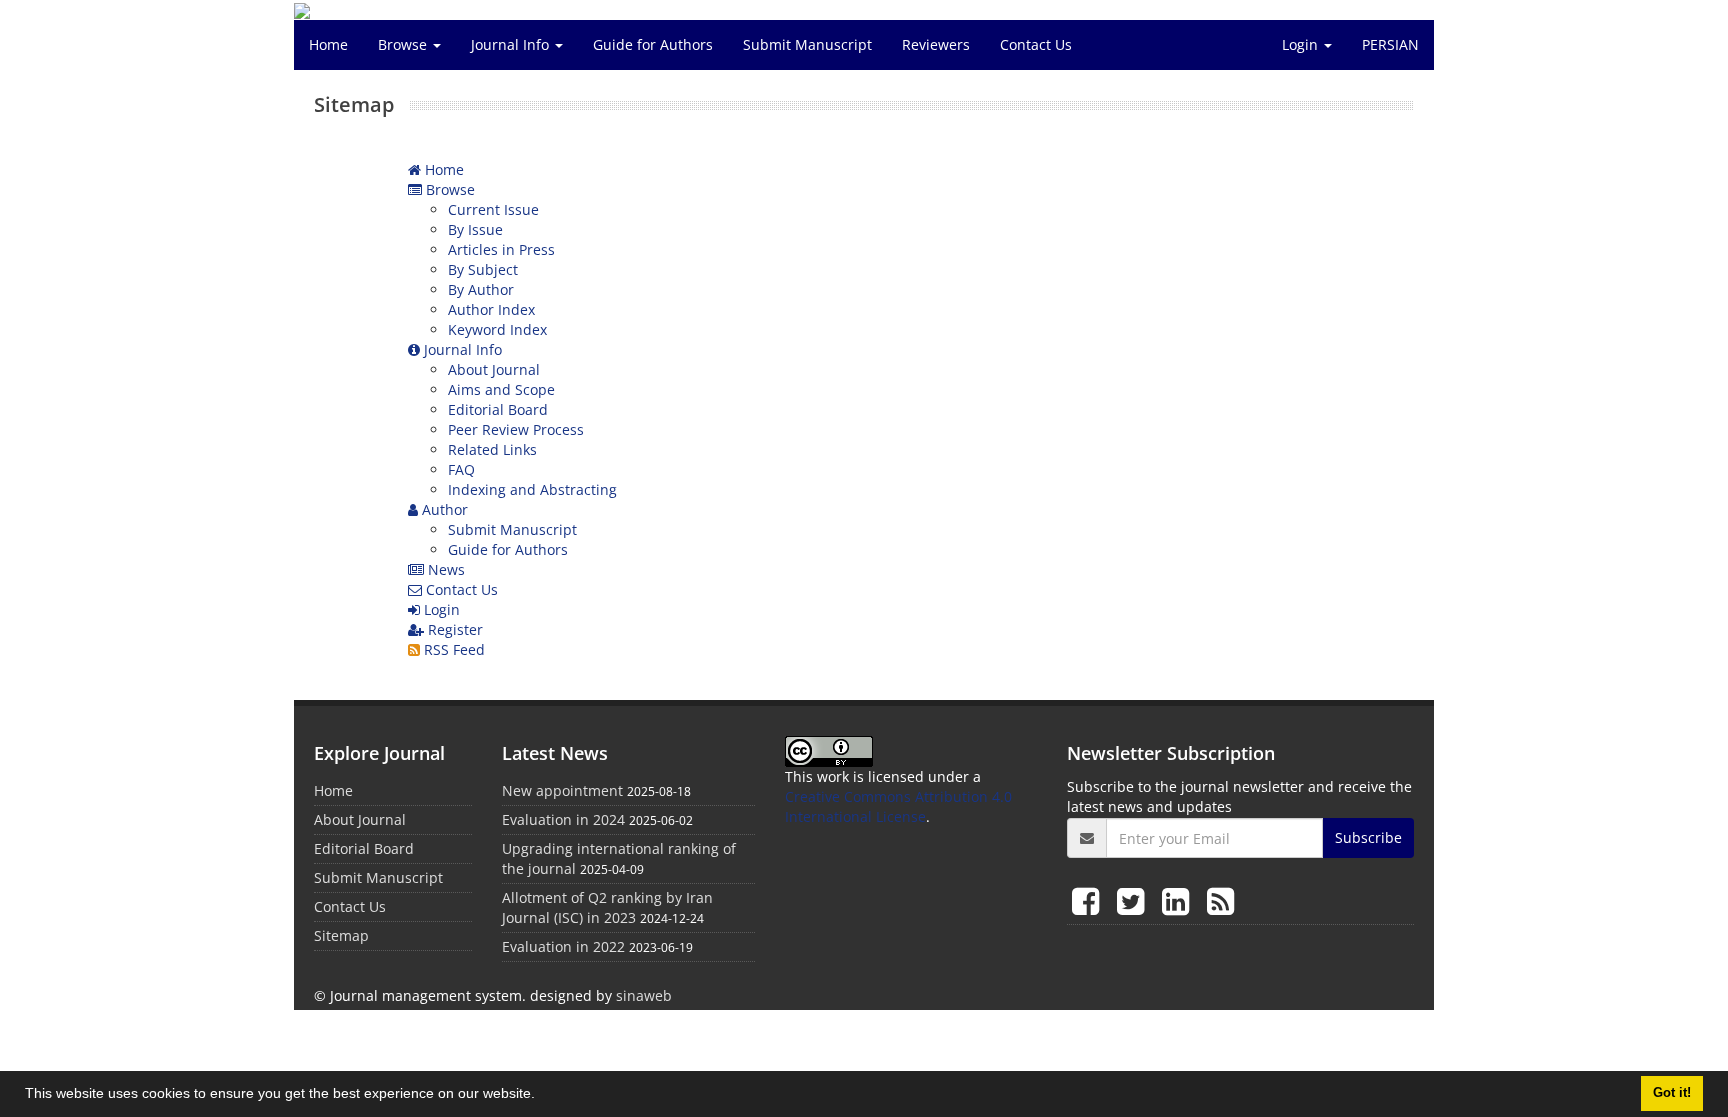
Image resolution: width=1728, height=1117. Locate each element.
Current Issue (493, 209)
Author (443, 509)
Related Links (492, 449)
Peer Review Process (516, 429)
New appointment (562, 790)
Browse (404, 44)
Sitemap (341, 935)
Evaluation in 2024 (563, 819)
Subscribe (1368, 837)
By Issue (475, 229)
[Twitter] (1134, 900)
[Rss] (1220, 900)
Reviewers (936, 44)
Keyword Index (497, 329)
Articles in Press (501, 249)
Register (453, 629)
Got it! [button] (1672, 1093)
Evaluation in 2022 (563, 946)
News (444, 569)
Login (1302, 44)
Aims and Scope (501, 389)
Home (328, 44)
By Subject (483, 269)
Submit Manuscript (807, 44)
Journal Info (512, 44)
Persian (1390, 44)
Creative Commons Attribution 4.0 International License (898, 806)
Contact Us (1036, 44)
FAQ (461, 469)
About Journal (494, 369)
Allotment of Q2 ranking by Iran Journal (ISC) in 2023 (607, 907)
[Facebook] (1089, 900)
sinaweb (644, 995)
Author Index (491, 309)
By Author (481, 289)
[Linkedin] (1179, 900)
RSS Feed (452, 649)
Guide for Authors (653, 44)
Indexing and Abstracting (532, 489)
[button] (542, 1096)
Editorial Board (498, 409)
